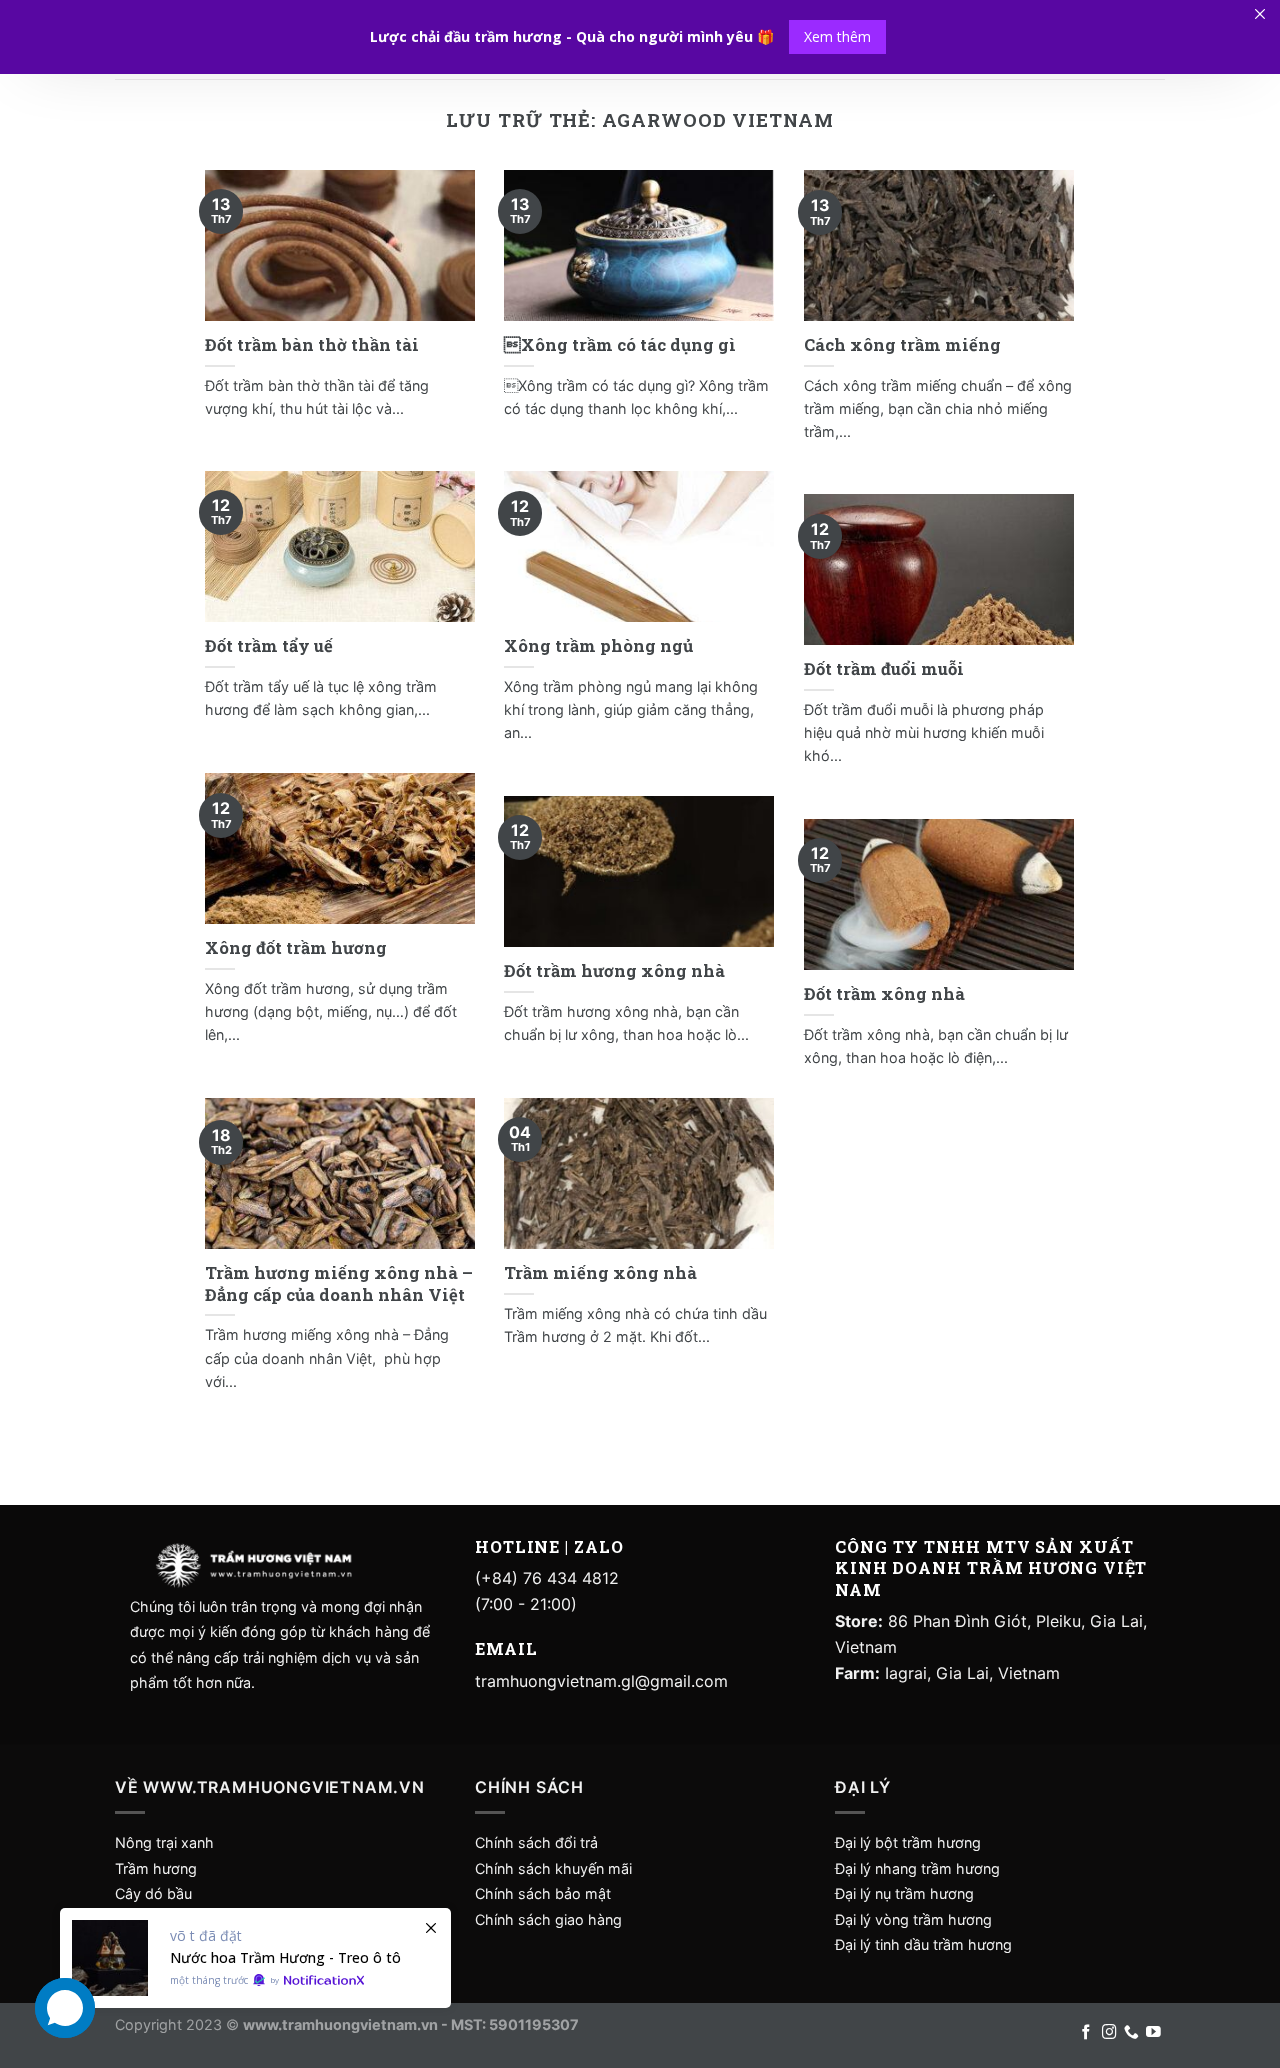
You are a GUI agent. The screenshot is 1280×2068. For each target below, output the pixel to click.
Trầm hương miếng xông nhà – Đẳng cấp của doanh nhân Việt (339, 1283)
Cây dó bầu (153, 1893)
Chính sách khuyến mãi (553, 1868)
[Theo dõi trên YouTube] (1153, 2033)
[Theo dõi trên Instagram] (1109, 2033)
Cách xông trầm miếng (902, 344)
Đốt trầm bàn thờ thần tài (312, 344)
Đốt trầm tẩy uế (269, 645)
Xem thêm (837, 36)
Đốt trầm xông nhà (884, 993)
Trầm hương (156, 1868)
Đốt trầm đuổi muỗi (884, 668)
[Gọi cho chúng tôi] (1131, 2033)
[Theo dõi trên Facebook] (1086, 2033)
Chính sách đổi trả (536, 1842)
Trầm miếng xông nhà (600, 1272)
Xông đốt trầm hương (296, 947)
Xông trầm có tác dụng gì (620, 344)
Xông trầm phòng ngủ (598, 645)
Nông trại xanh (164, 1842)
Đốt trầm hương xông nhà (614, 970)
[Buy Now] (255, 1958)
